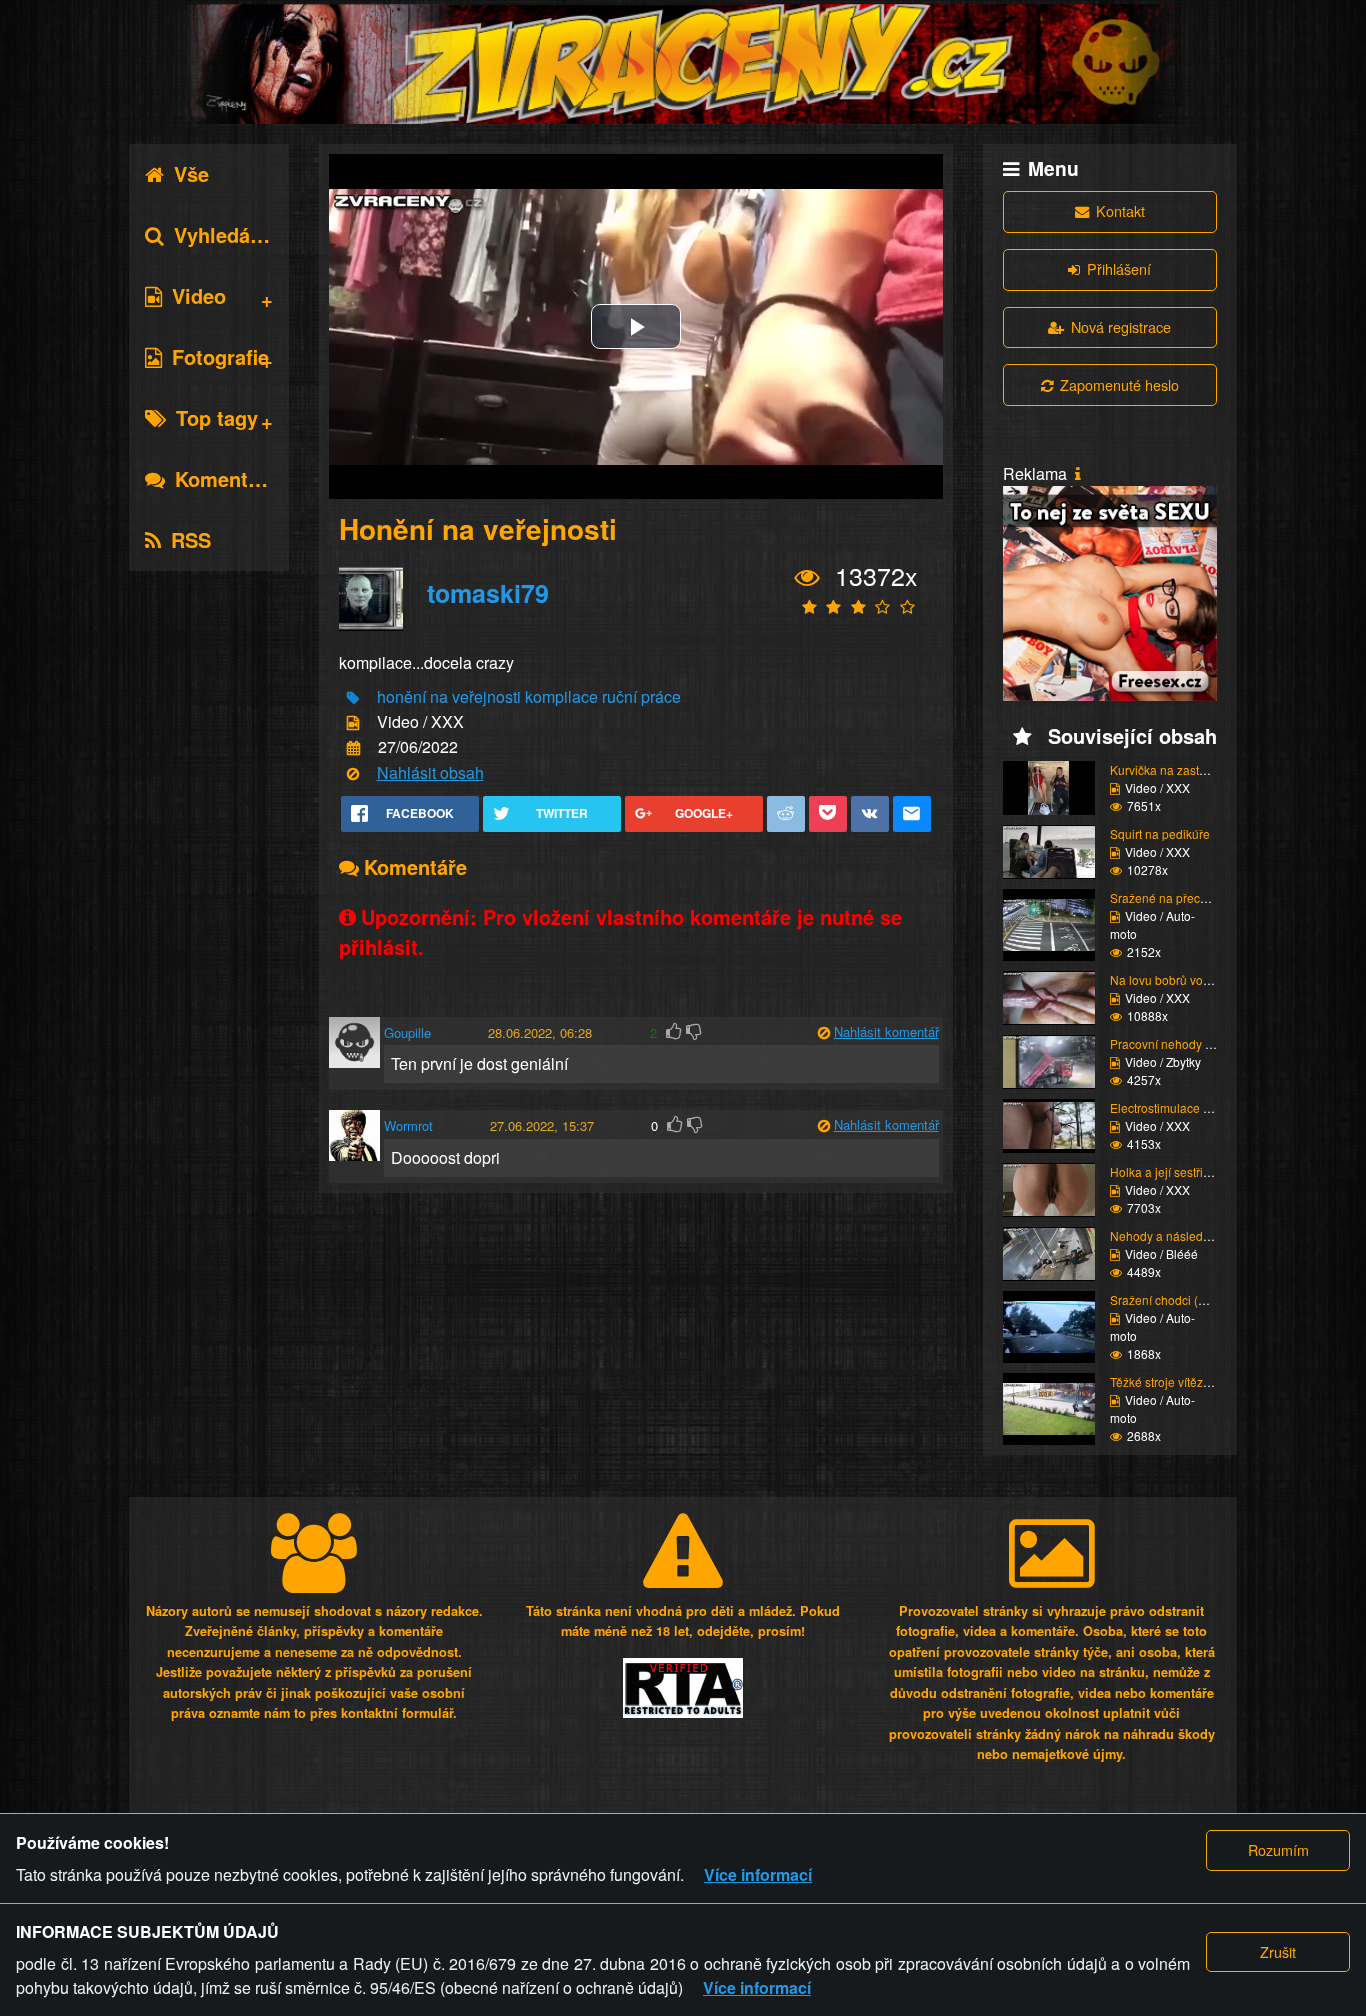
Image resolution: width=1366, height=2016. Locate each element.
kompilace (561, 696)
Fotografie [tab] (220, 356)
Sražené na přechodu (1169, 897)
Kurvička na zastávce (1167, 769)
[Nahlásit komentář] (824, 1032)
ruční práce (641, 696)
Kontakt (1120, 210)
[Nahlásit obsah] (353, 773)
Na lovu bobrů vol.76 (1166, 979)
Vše (191, 173)
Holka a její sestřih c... (1169, 1171)
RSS (191, 539)
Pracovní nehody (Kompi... (1181, 1043)
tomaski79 (488, 593)
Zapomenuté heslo (1119, 384)
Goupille (407, 1032)
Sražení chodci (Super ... (1176, 1299)
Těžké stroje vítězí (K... (1170, 1381)
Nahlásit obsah (430, 772)
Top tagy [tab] (217, 417)
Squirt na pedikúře (1160, 833)
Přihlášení (1119, 268)
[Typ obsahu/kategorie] (353, 723)
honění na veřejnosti (449, 696)
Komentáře (226, 478)
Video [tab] (199, 295)
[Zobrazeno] (807, 577)
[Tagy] (353, 697)
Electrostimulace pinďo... (1176, 1107)
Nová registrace (1121, 326)
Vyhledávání (232, 234)
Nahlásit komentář (886, 1031)
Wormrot (408, 1125)
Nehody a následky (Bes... (1181, 1235)
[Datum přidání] (353, 748)
